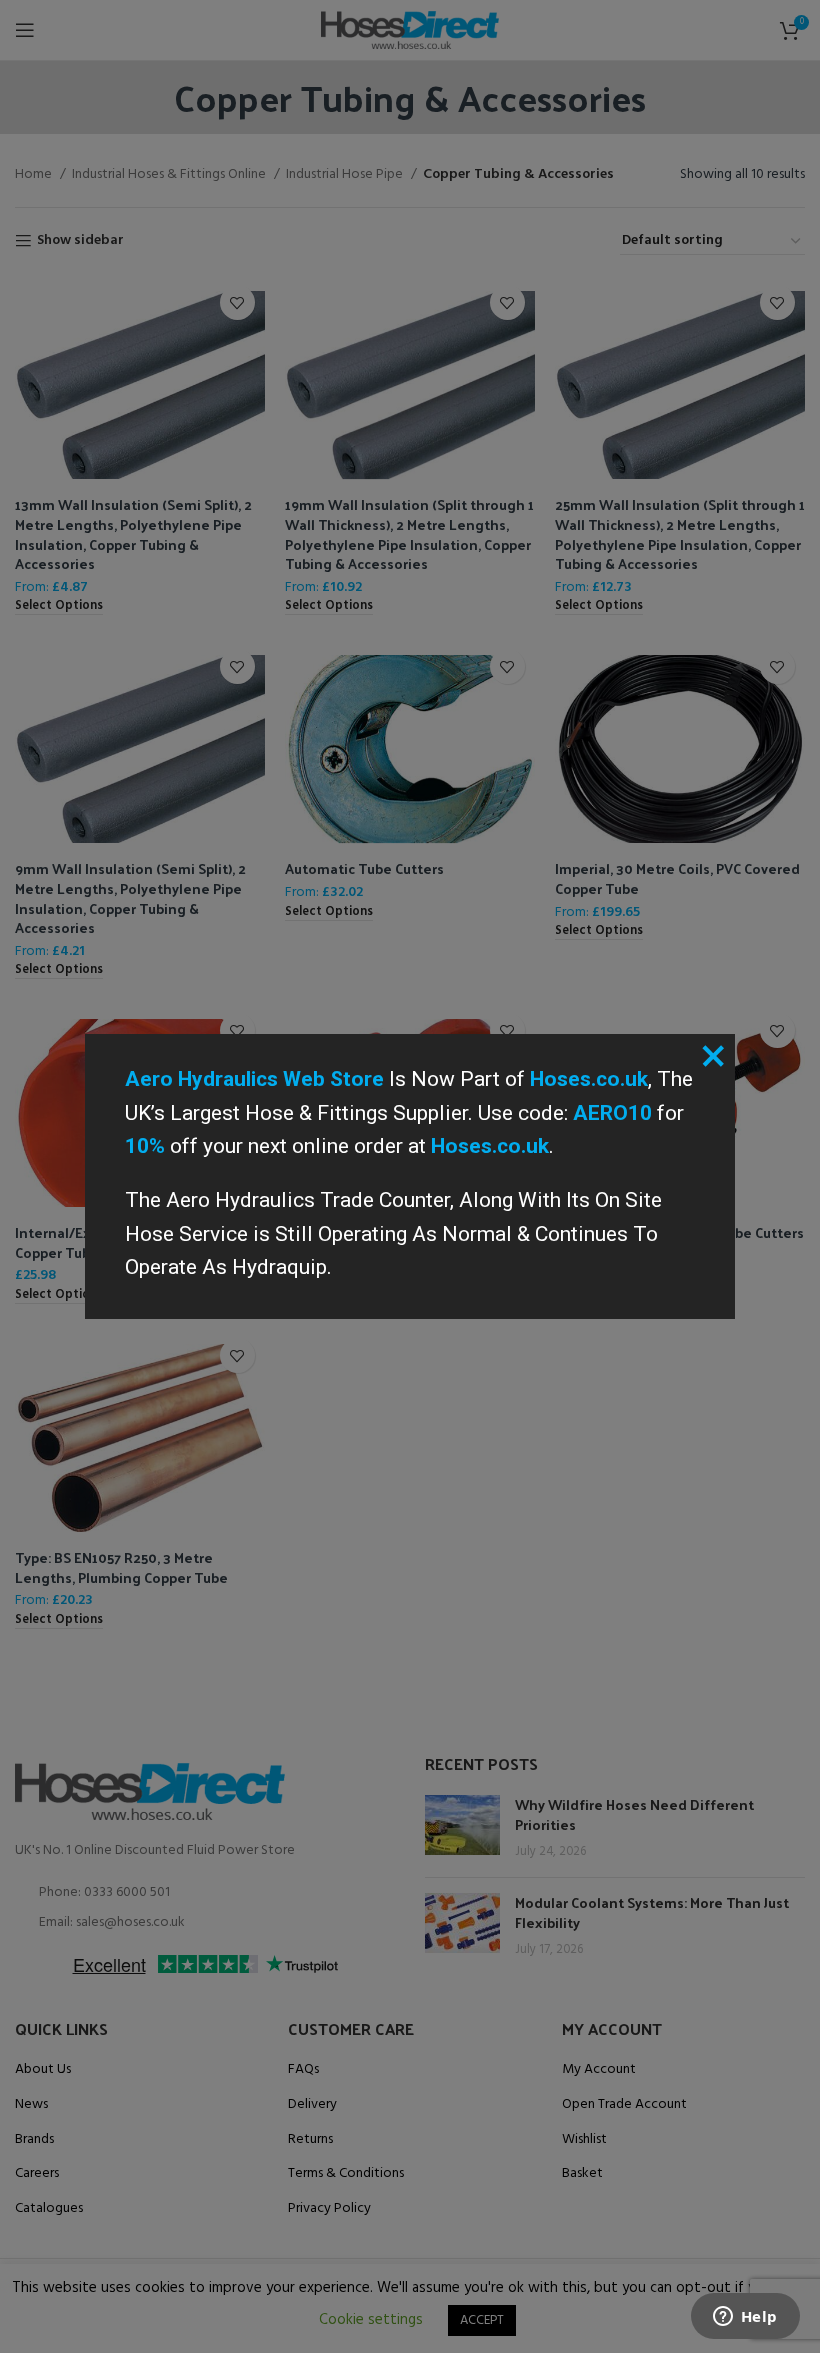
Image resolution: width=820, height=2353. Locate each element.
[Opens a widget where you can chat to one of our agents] (745, 2318)
